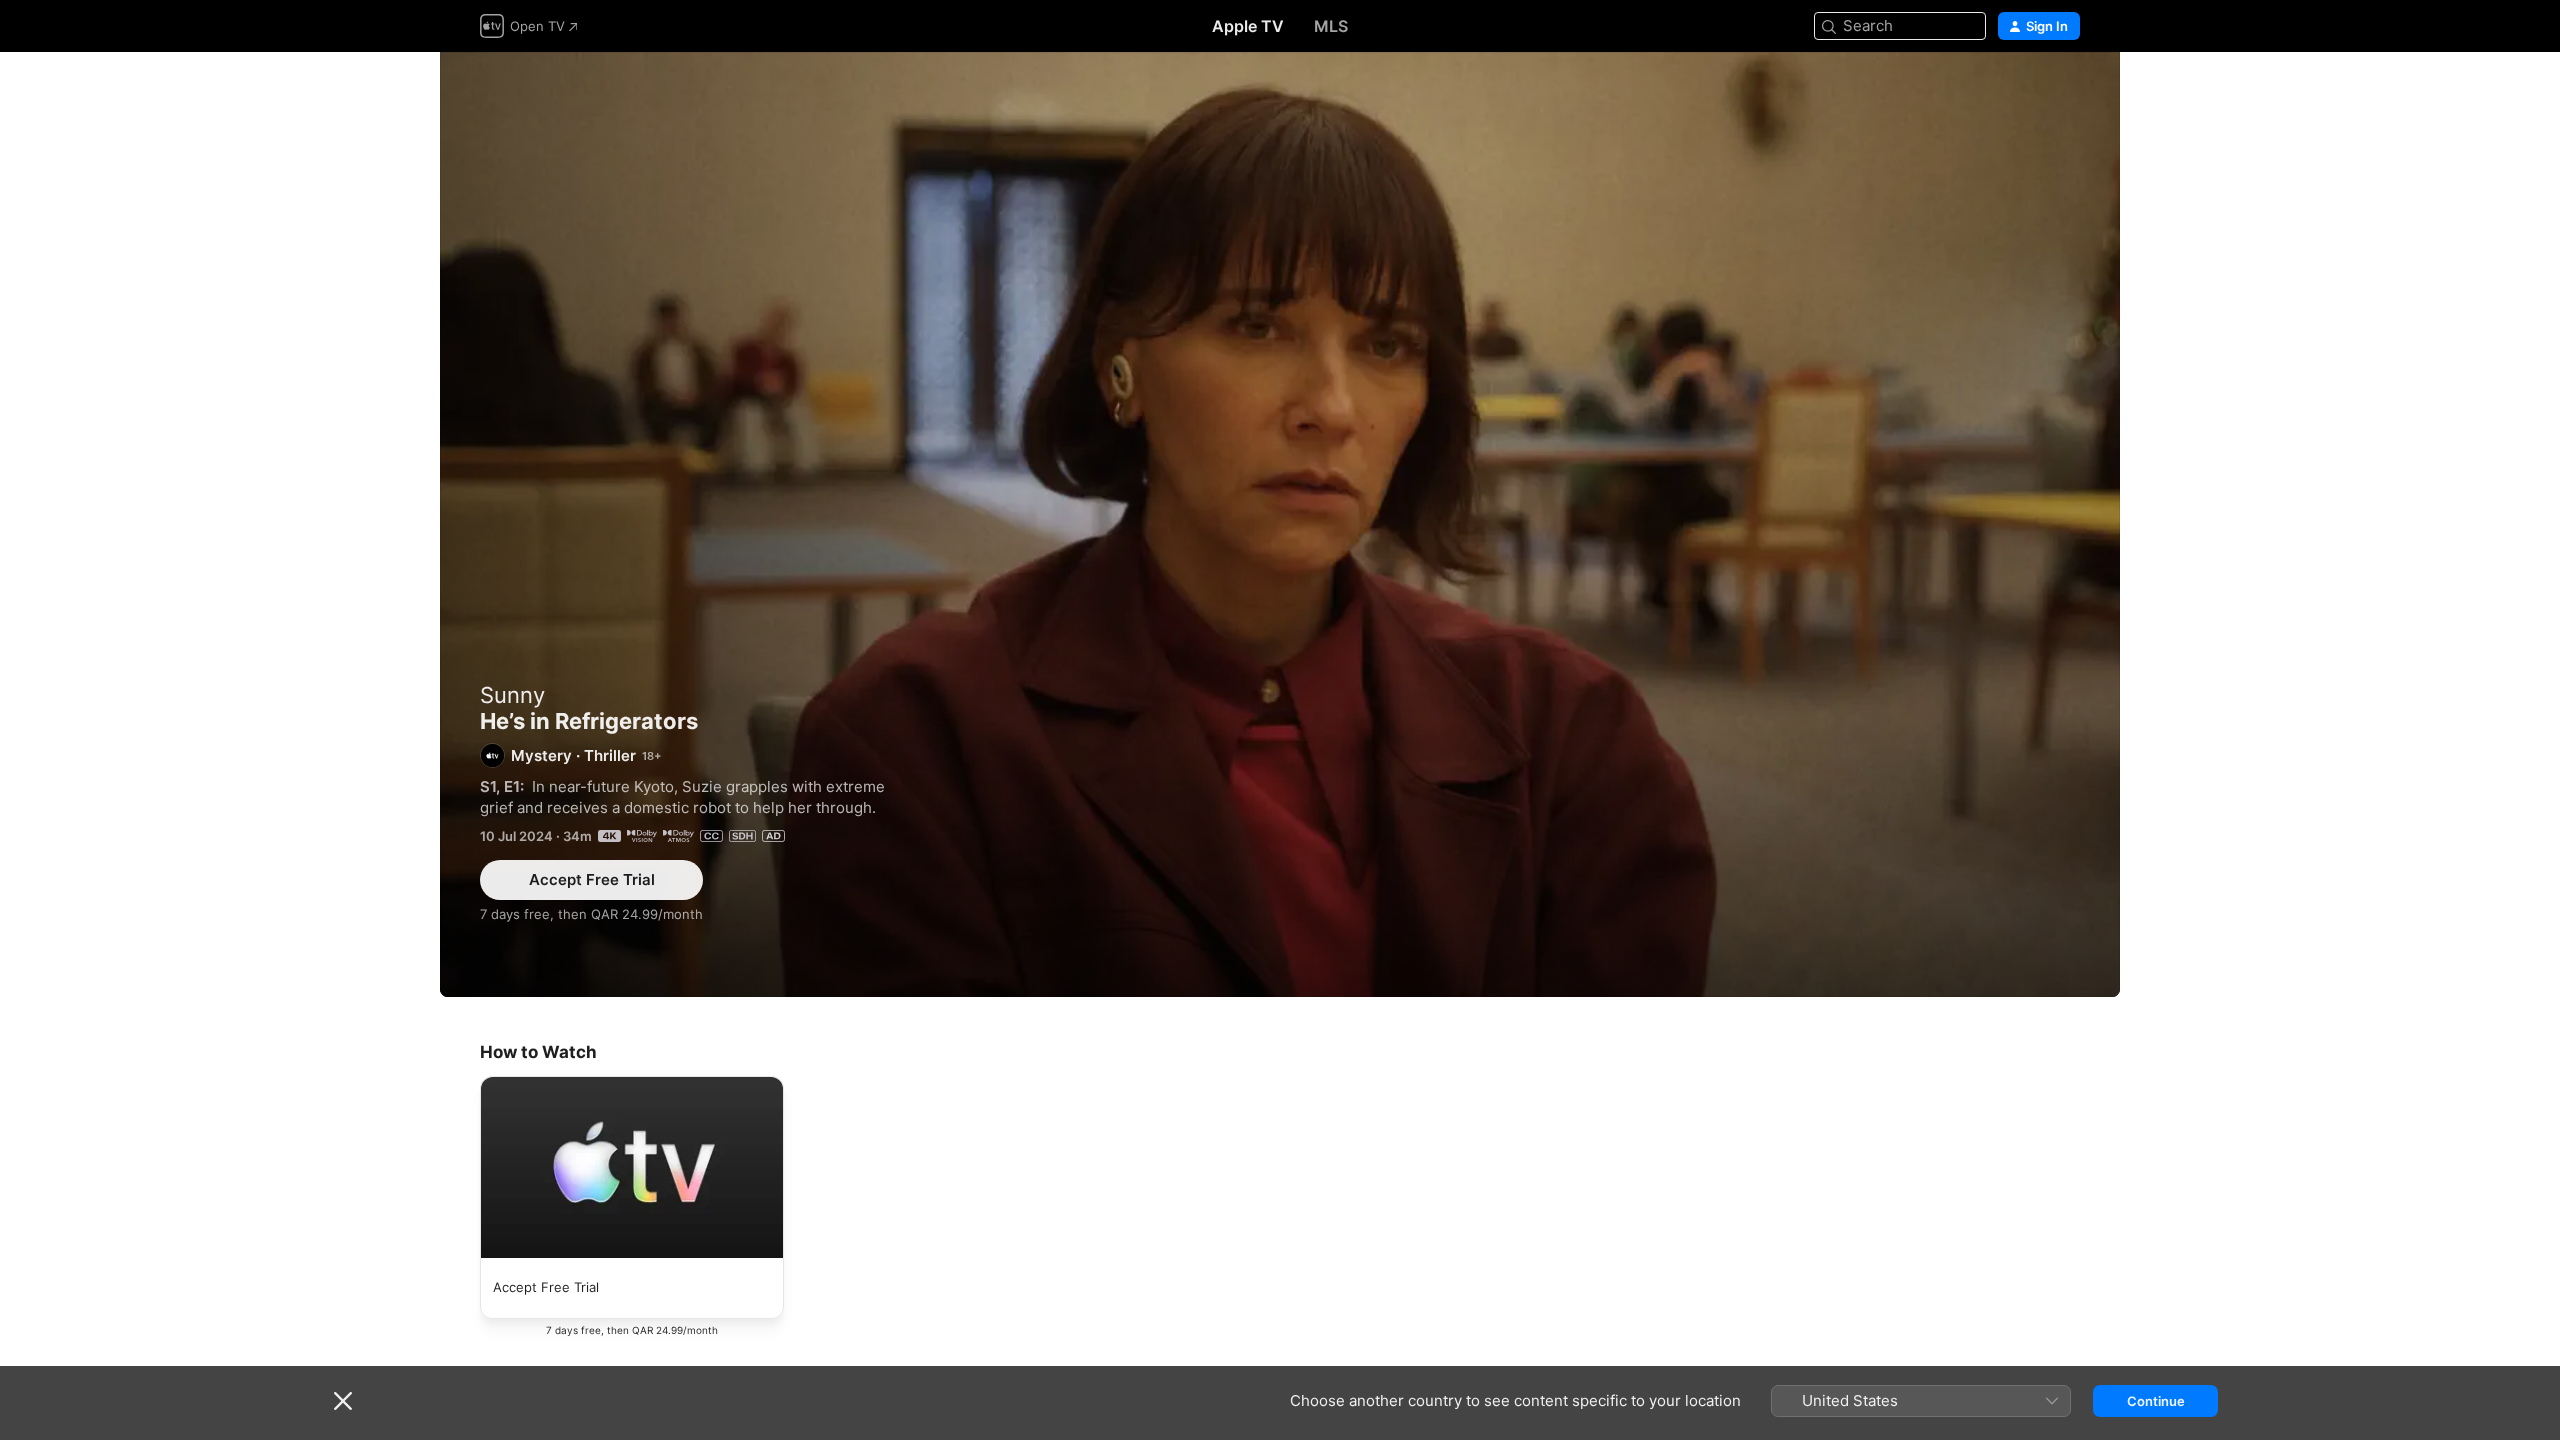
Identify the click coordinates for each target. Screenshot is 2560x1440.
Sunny (512, 695)
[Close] (343, 1401)
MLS (1331, 26)
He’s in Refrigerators (1280, 524)
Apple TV (1248, 26)
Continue (2156, 1401)
